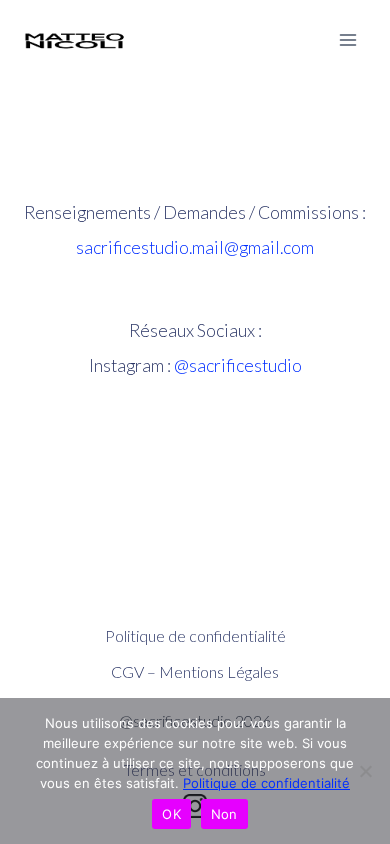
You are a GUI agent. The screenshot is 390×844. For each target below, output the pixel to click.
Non (224, 814)
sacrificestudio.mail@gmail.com (195, 247)
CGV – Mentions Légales (195, 671)
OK (171, 814)
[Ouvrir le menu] (347, 39)
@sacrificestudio (238, 365)
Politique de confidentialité (195, 635)
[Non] (365, 771)
